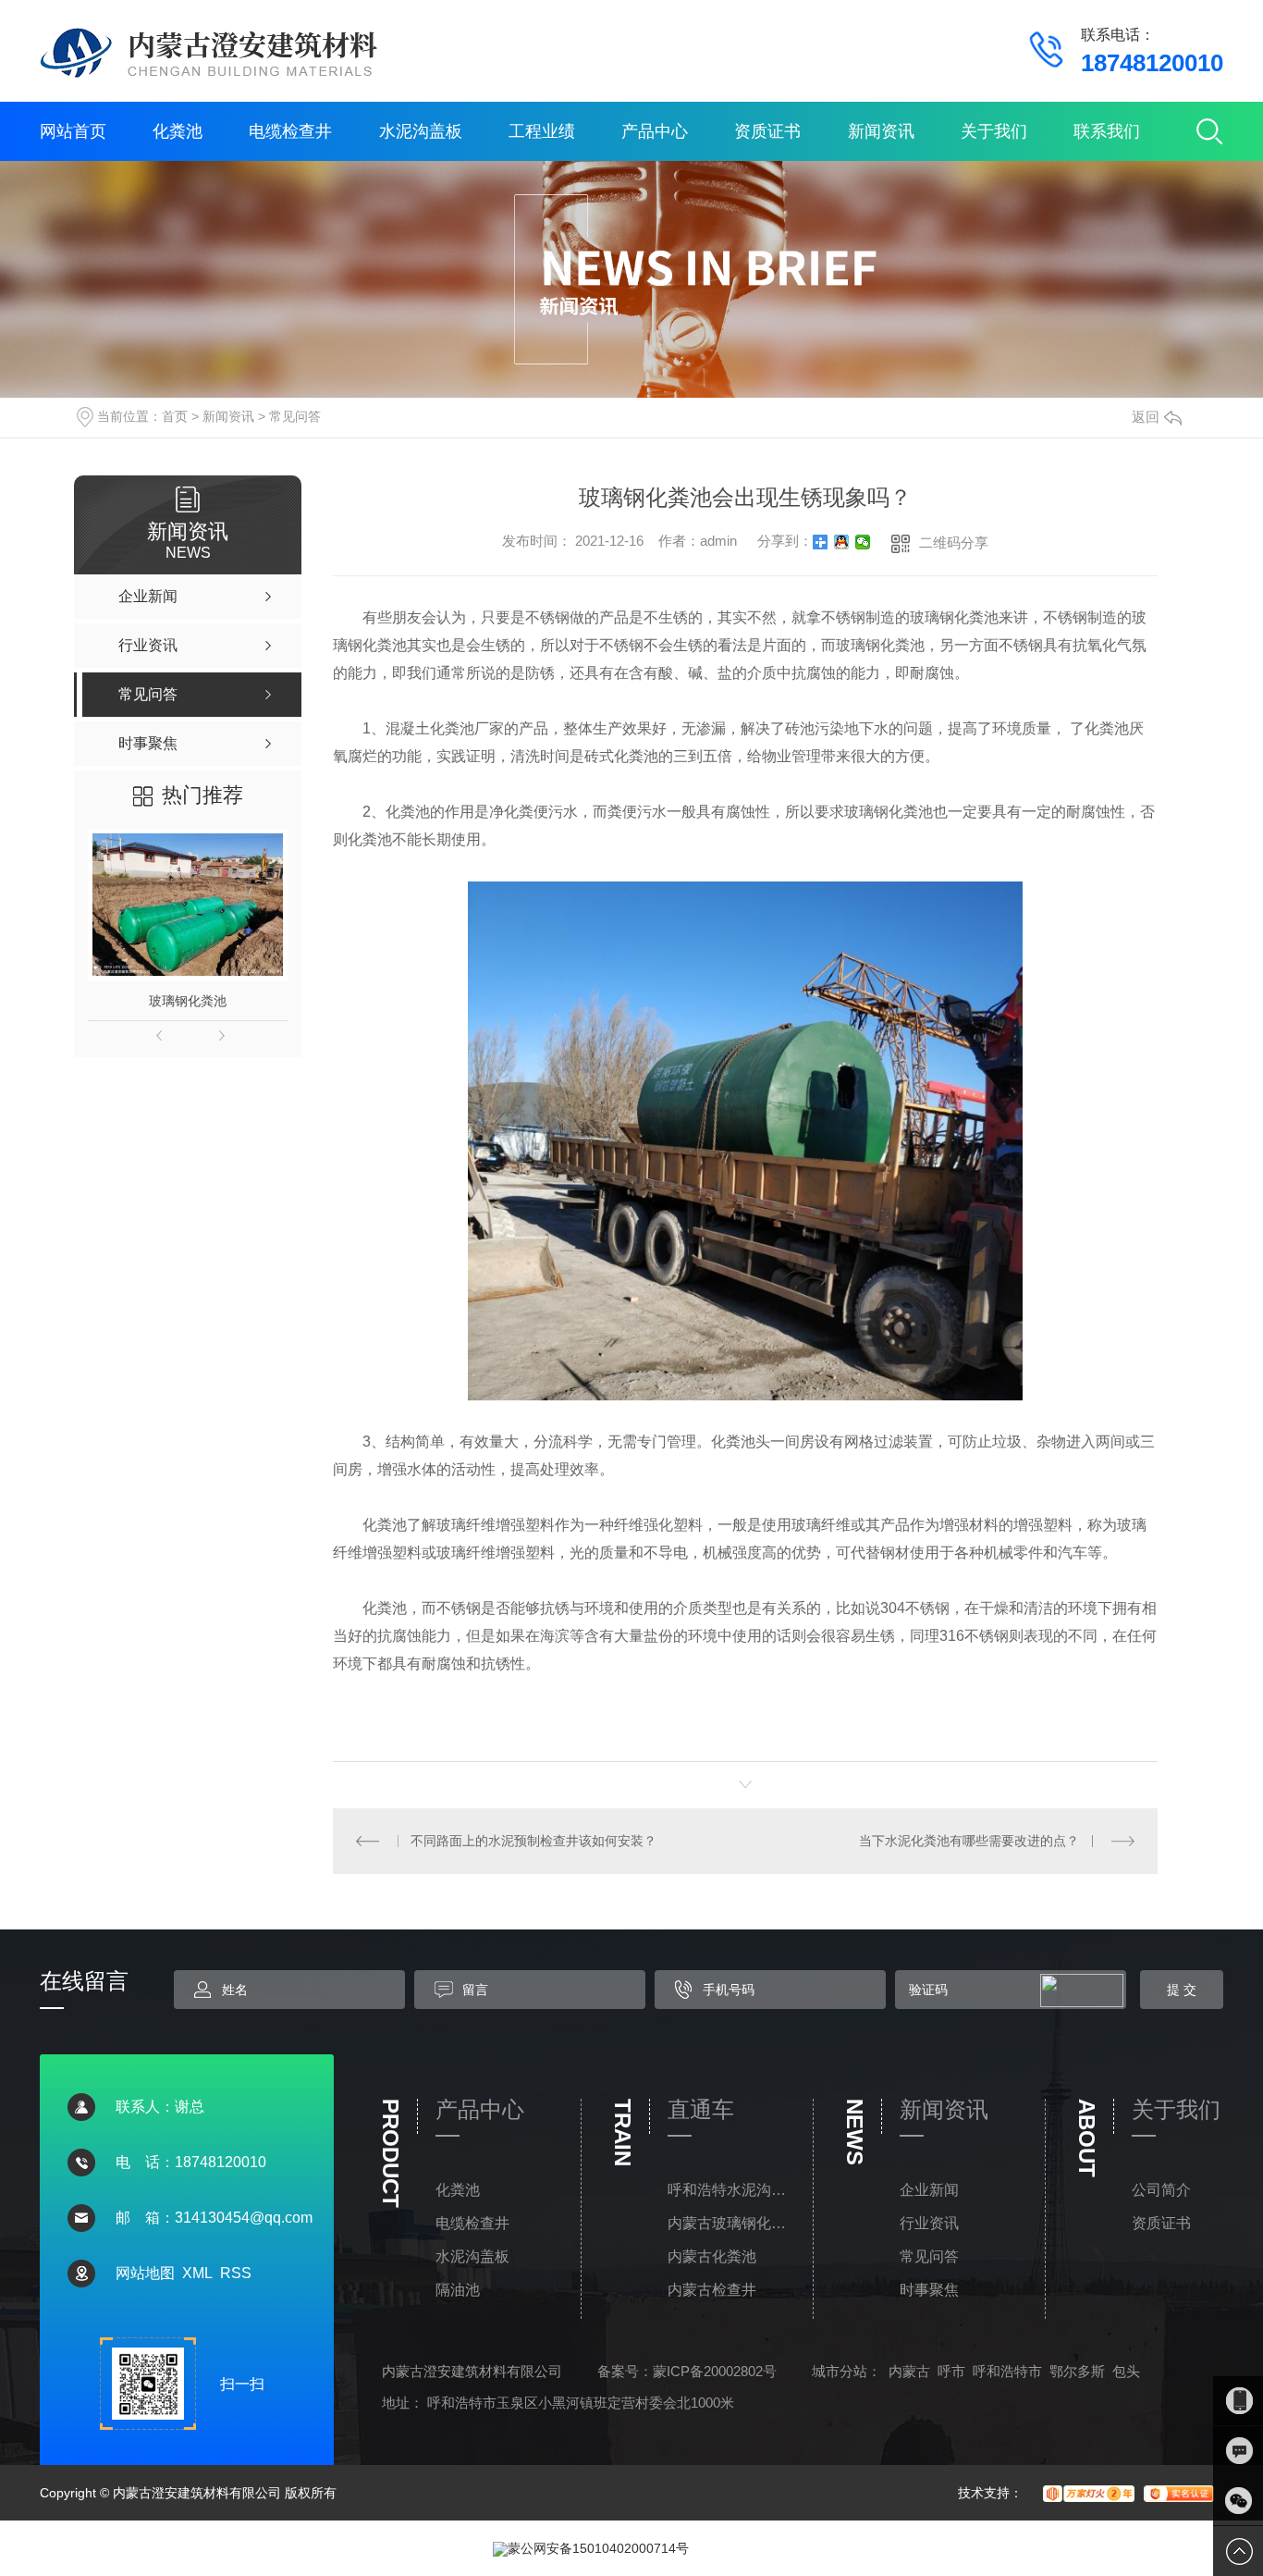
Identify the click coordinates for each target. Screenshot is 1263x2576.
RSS (236, 2273)
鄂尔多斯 (1077, 2371)
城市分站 (840, 2371)
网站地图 (145, 2273)
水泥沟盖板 (421, 131)
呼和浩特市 (1007, 2371)
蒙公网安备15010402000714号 (598, 2548)
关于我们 (994, 131)
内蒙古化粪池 (712, 2256)
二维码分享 (954, 542)
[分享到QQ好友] (842, 542)
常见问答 (295, 416)
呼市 (951, 2371)
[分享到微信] (863, 542)
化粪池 (178, 131)
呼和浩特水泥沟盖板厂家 (731, 2190)
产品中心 (655, 131)
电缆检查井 (290, 131)
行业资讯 (929, 2223)
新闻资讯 (881, 131)
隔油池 (458, 2290)
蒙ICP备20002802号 (715, 2371)
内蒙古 (909, 2371)
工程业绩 (542, 131)
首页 (175, 416)
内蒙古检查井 (712, 2290)
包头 (1126, 2371)
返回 (1146, 417)
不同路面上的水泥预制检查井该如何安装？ (533, 1841)
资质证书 (767, 131)
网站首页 (73, 131)
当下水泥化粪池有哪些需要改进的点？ (969, 1841)
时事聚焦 (929, 2290)
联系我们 (1107, 131)
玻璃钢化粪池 (188, 1001)
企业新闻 (929, 2190)
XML (197, 2273)
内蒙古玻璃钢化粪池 (731, 2223)
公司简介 (1161, 2190)
